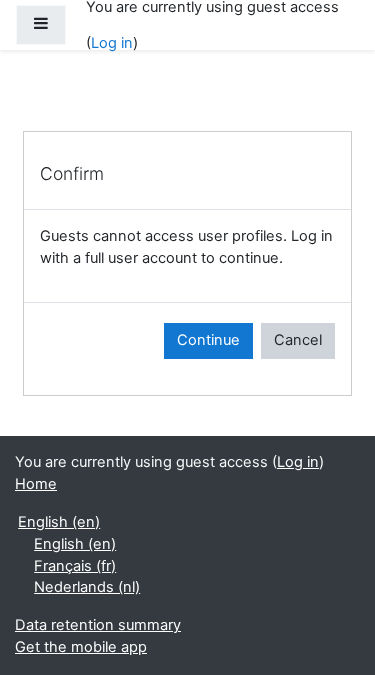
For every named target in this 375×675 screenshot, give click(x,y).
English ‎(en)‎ (59, 522)
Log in (112, 43)
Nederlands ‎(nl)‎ (87, 587)
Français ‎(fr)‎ (75, 566)
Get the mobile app (81, 647)
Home (36, 484)
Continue (208, 340)
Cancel (298, 340)
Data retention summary (98, 625)
